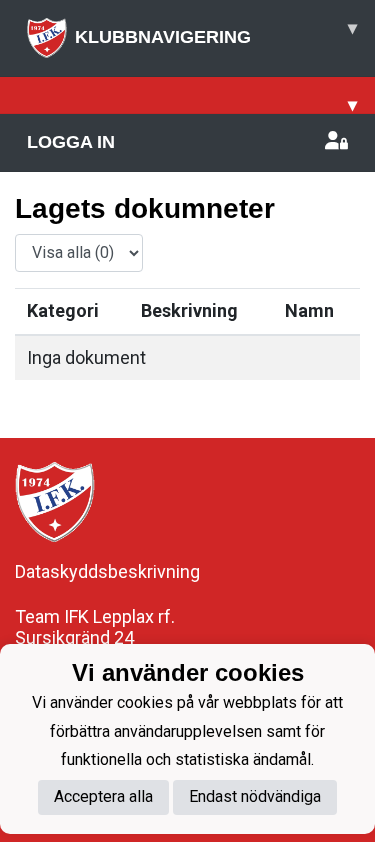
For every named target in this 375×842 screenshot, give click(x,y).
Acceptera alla (103, 796)
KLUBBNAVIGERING (216, 32)
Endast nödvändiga (255, 796)
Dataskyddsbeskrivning (107, 571)
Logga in (71, 142)
